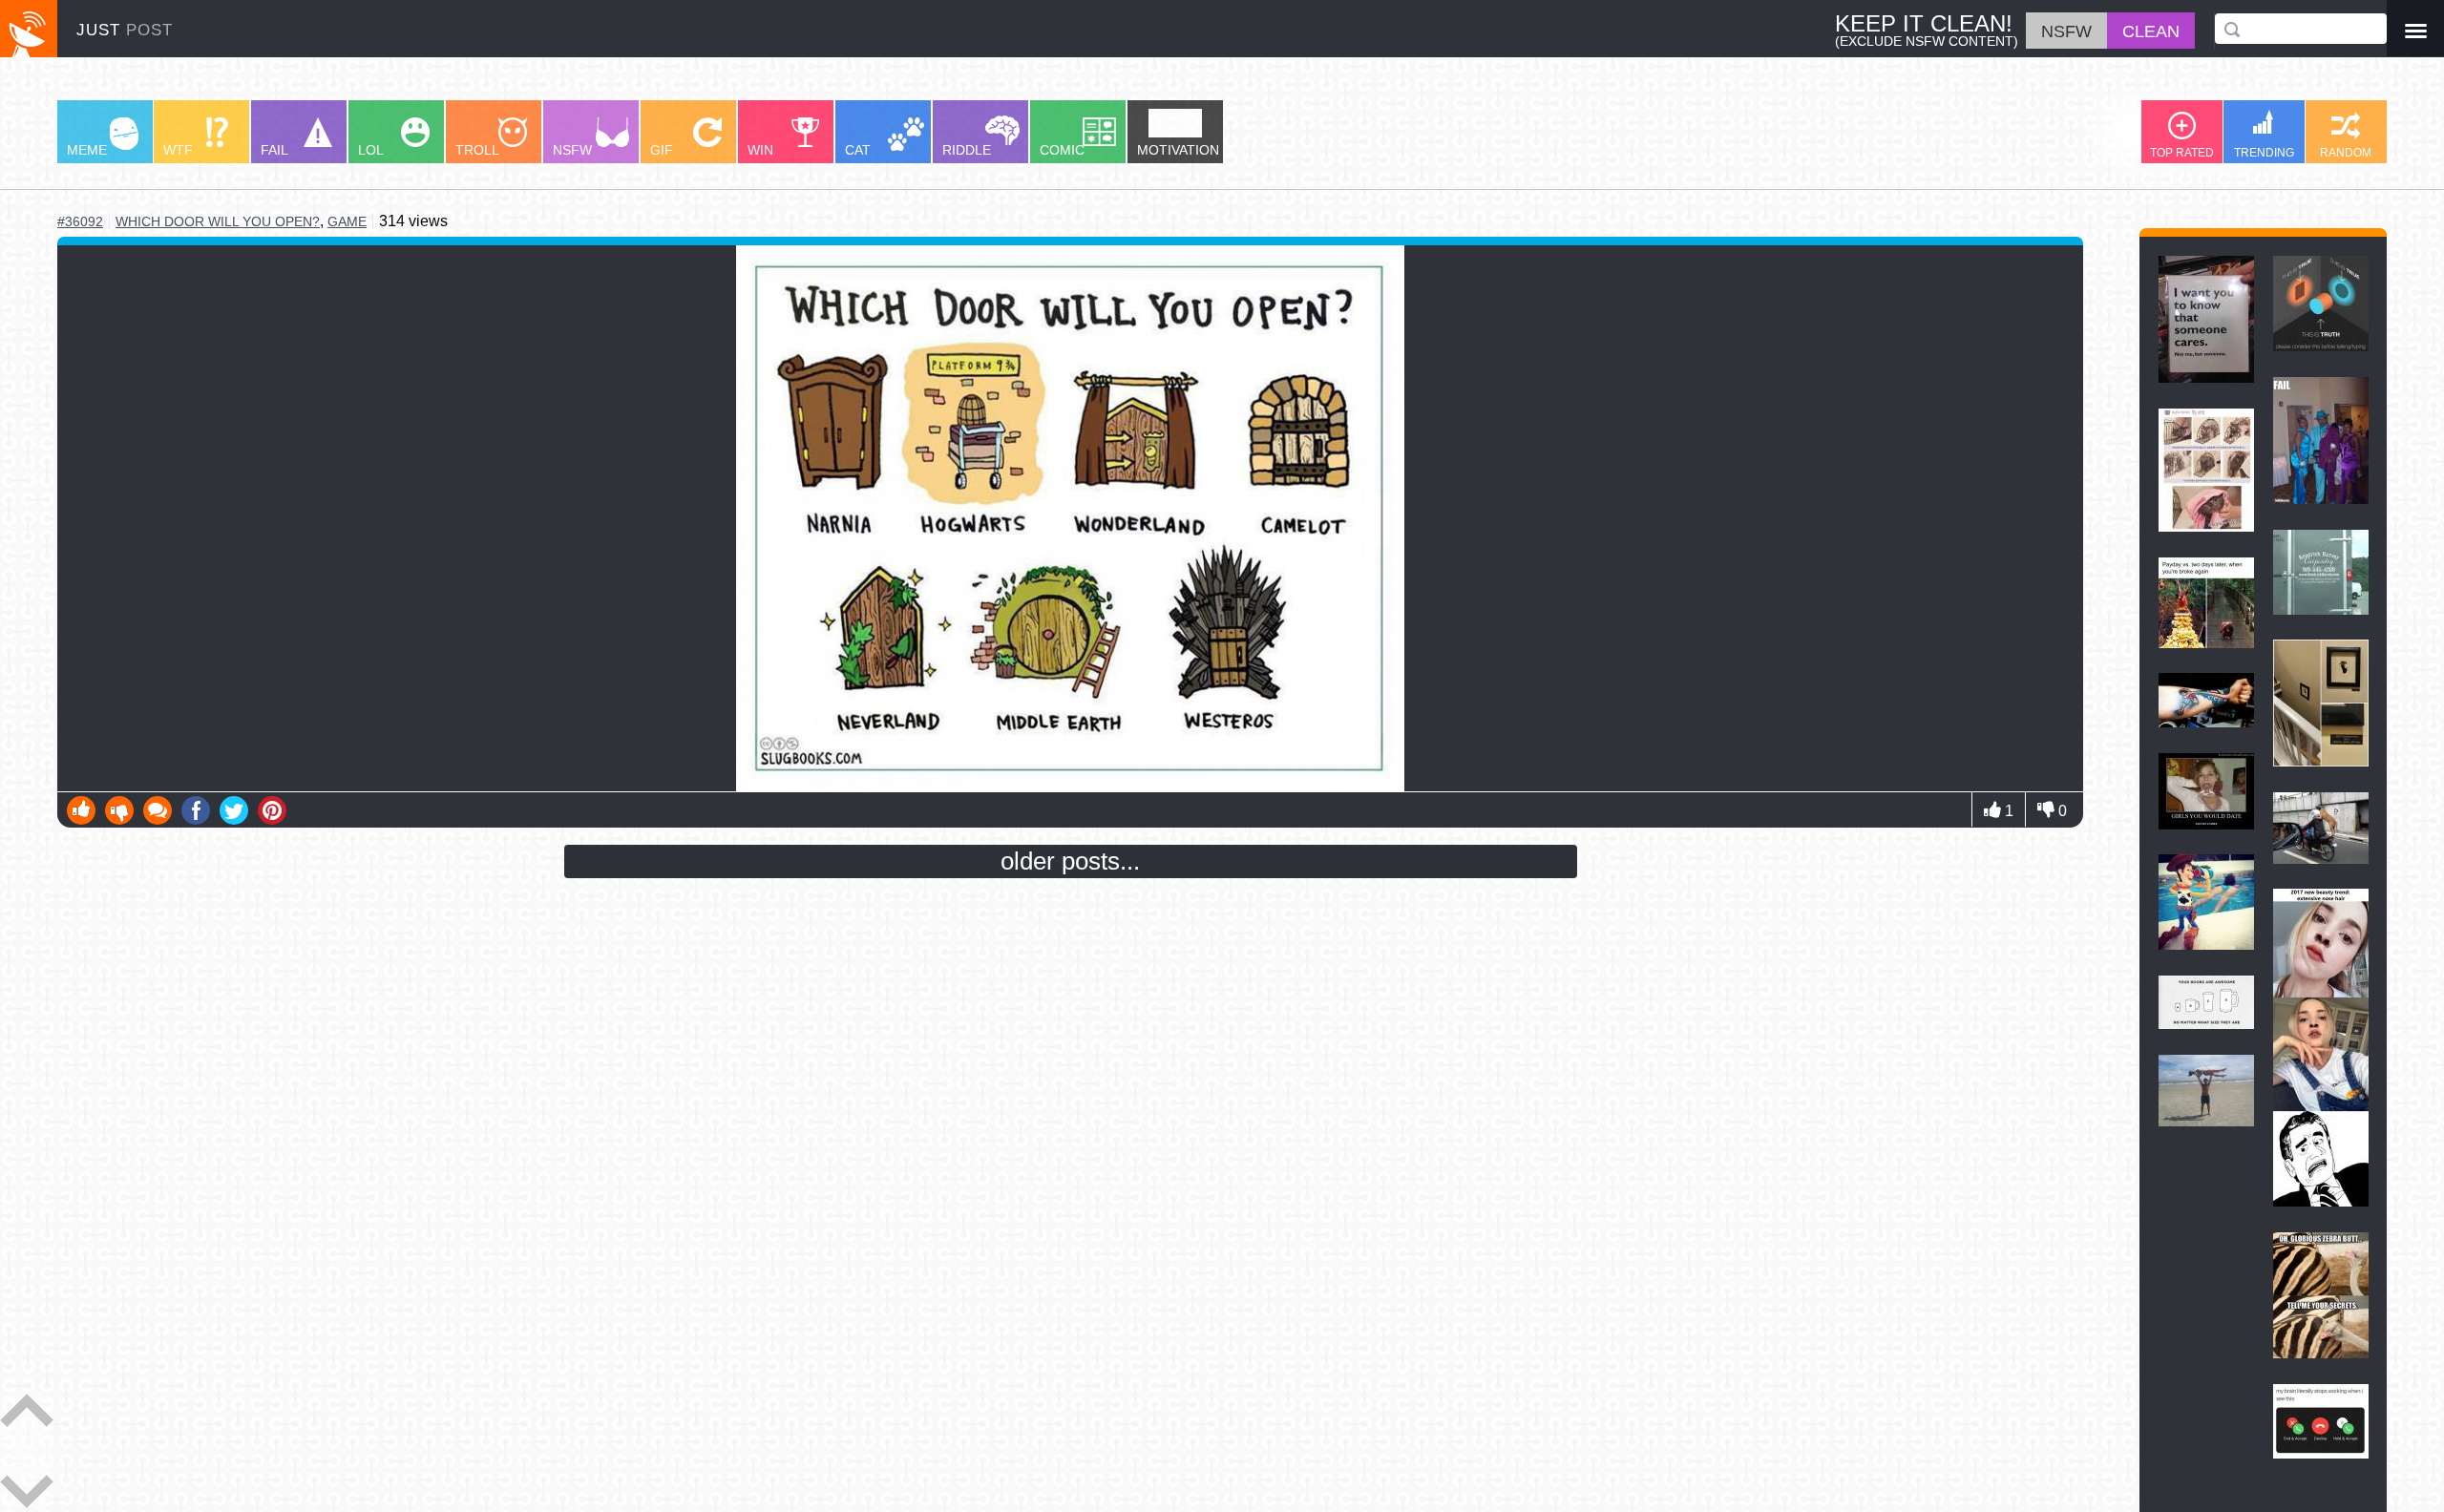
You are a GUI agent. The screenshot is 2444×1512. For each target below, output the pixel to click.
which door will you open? (218, 222)
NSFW (572, 150)
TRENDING (2264, 153)
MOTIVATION (1178, 150)
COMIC (1062, 150)
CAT (858, 150)
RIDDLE (967, 150)
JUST (125, 30)
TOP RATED (2182, 153)
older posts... (1070, 861)
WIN (760, 150)
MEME (87, 150)
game (347, 221)
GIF (662, 150)
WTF (178, 150)
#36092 (80, 221)
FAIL (274, 150)
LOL (371, 150)
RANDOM (2346, 153)
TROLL (477, 150)
